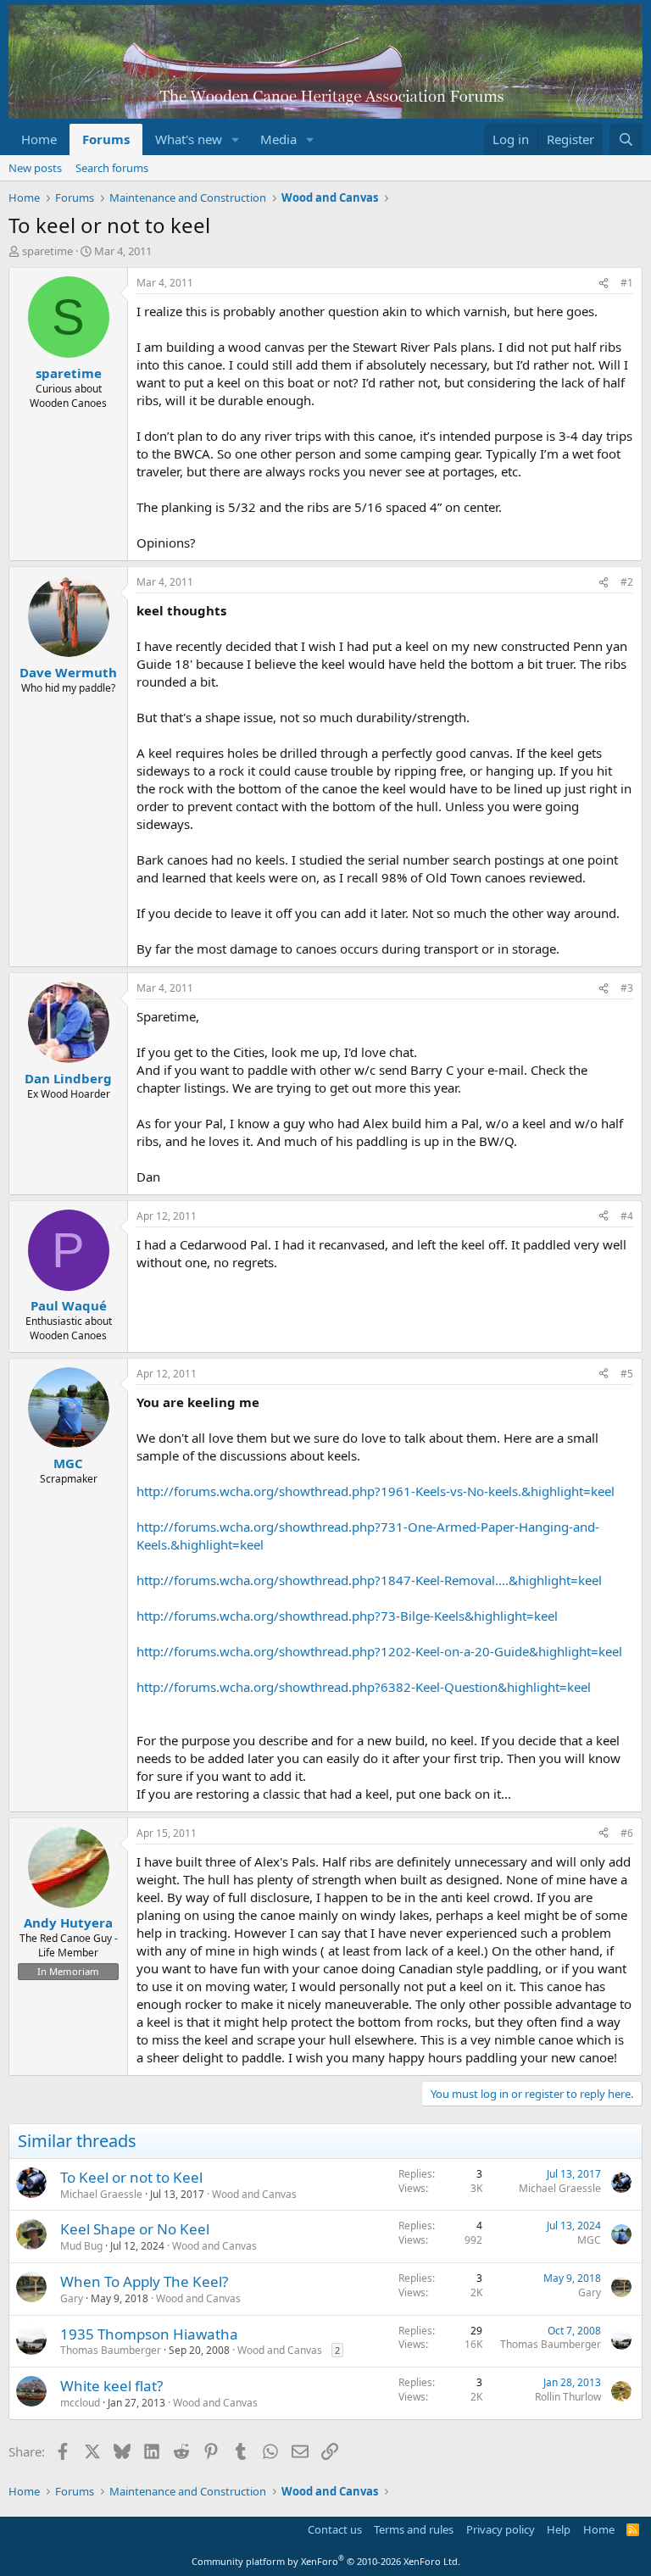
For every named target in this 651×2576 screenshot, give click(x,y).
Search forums (112, 168)
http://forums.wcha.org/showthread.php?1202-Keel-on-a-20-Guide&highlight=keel (379, 1651)
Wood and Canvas (254, 2194)
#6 (627, 1833)
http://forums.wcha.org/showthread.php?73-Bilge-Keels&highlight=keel (347, 1616)
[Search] (626, 139)
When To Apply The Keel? (144, 2281)
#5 (627, 1374)
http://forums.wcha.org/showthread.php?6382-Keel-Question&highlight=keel (364, 1687)
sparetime (47, 251)
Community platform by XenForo (326, 2561)
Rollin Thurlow (568, 2397)
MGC (589, 2240)
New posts (35, 168)
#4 (627, 1216)
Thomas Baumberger (111, 2350)
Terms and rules (414, 2529)
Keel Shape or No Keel (135, 2229)
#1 (627, 283)
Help (559, 2529)
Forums (106, 139)
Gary (72, 2298)
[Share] (604, 284)
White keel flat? (111, 2386)
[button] (236, 139)
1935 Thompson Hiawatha (149, 2334)
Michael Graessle (101, 2194)
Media (278, 139)
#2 (627, 582)
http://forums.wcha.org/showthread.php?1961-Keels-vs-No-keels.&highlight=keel (376, 1491)
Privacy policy (501, 2529)
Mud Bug (81, 2246)
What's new (189, 139)
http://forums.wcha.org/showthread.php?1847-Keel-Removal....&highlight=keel (369, 1580)
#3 (627, 988)
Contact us (335, 2529)
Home (39, 139)
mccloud (80, 2403)
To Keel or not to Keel (131, 2177)
